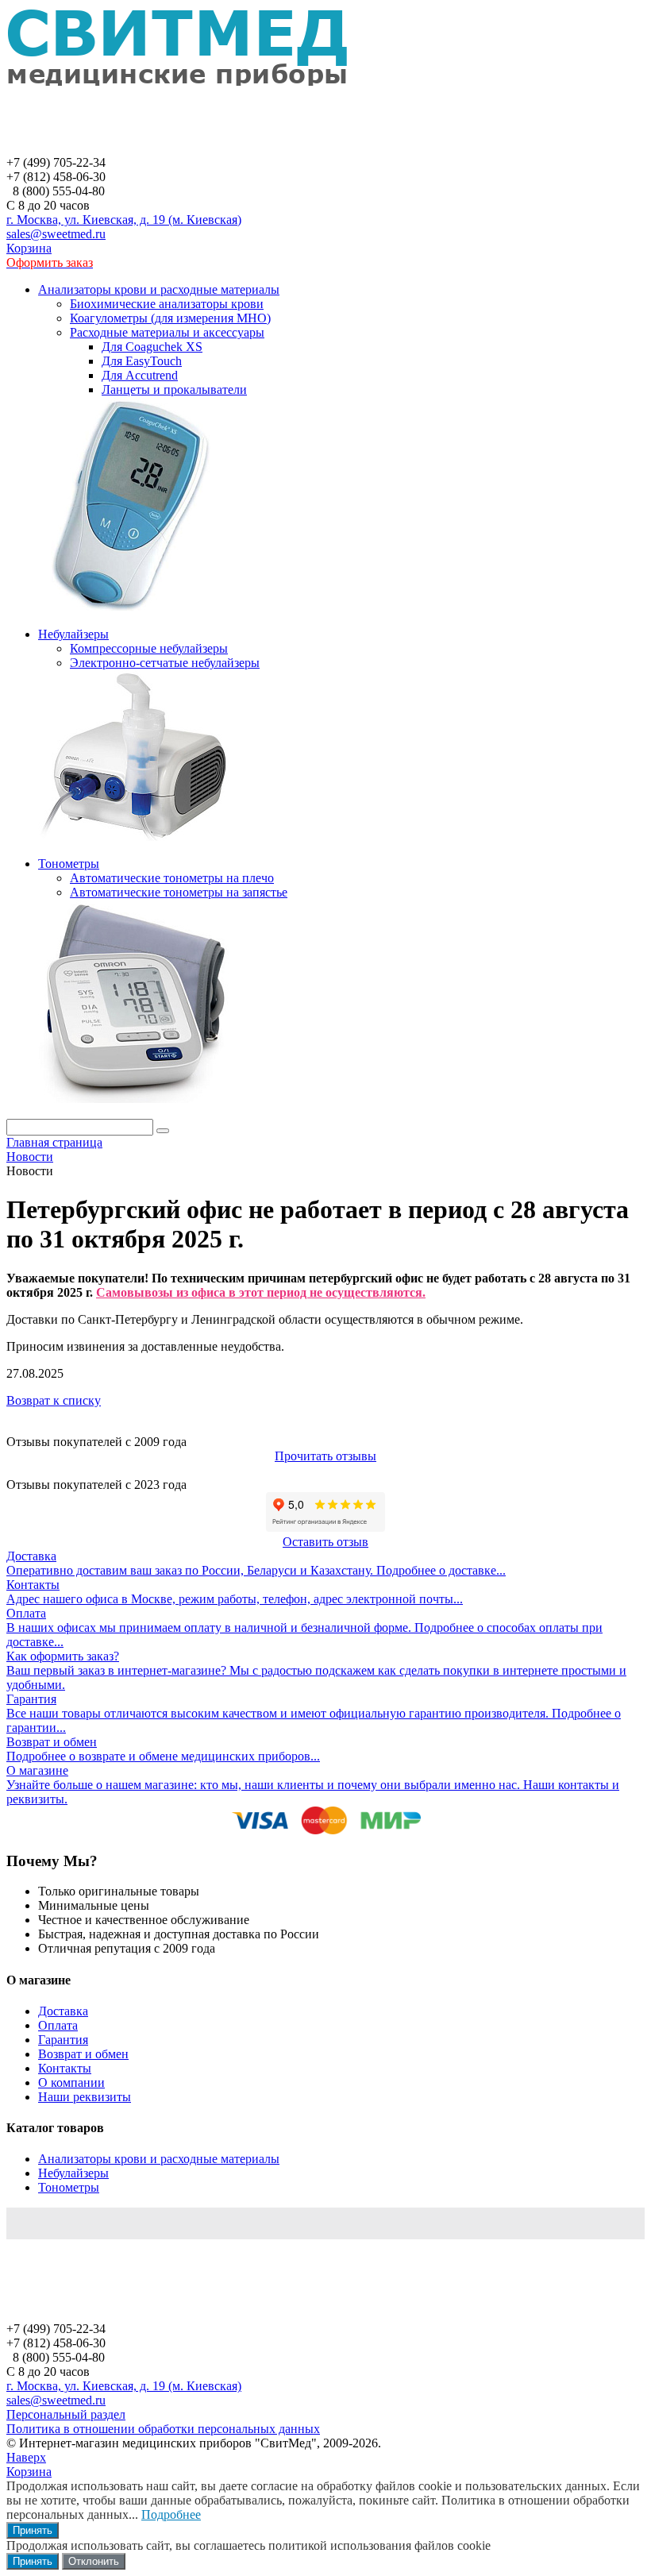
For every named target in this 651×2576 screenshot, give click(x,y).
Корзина (29, 248)
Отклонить (94, 2561)
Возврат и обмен (83, 2054)
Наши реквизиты (85, 2097)
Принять (33, 2530)
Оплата (58, 2025)
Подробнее (171, 2514)
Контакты (65, 2068)
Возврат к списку (54, 1400)
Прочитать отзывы (325, 1456)
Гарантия (63, 2040)
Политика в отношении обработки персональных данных (163, 2429)
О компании (71, 2082)
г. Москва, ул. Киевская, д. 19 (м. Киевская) (124, 220)
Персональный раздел (66, 2414)
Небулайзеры (73, 2173)
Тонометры (69, 2187)
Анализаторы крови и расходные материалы (159, 2159)
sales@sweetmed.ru (56, 234)
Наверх (26, 2457)
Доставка (63, 2011)
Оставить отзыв (325, 1542)
